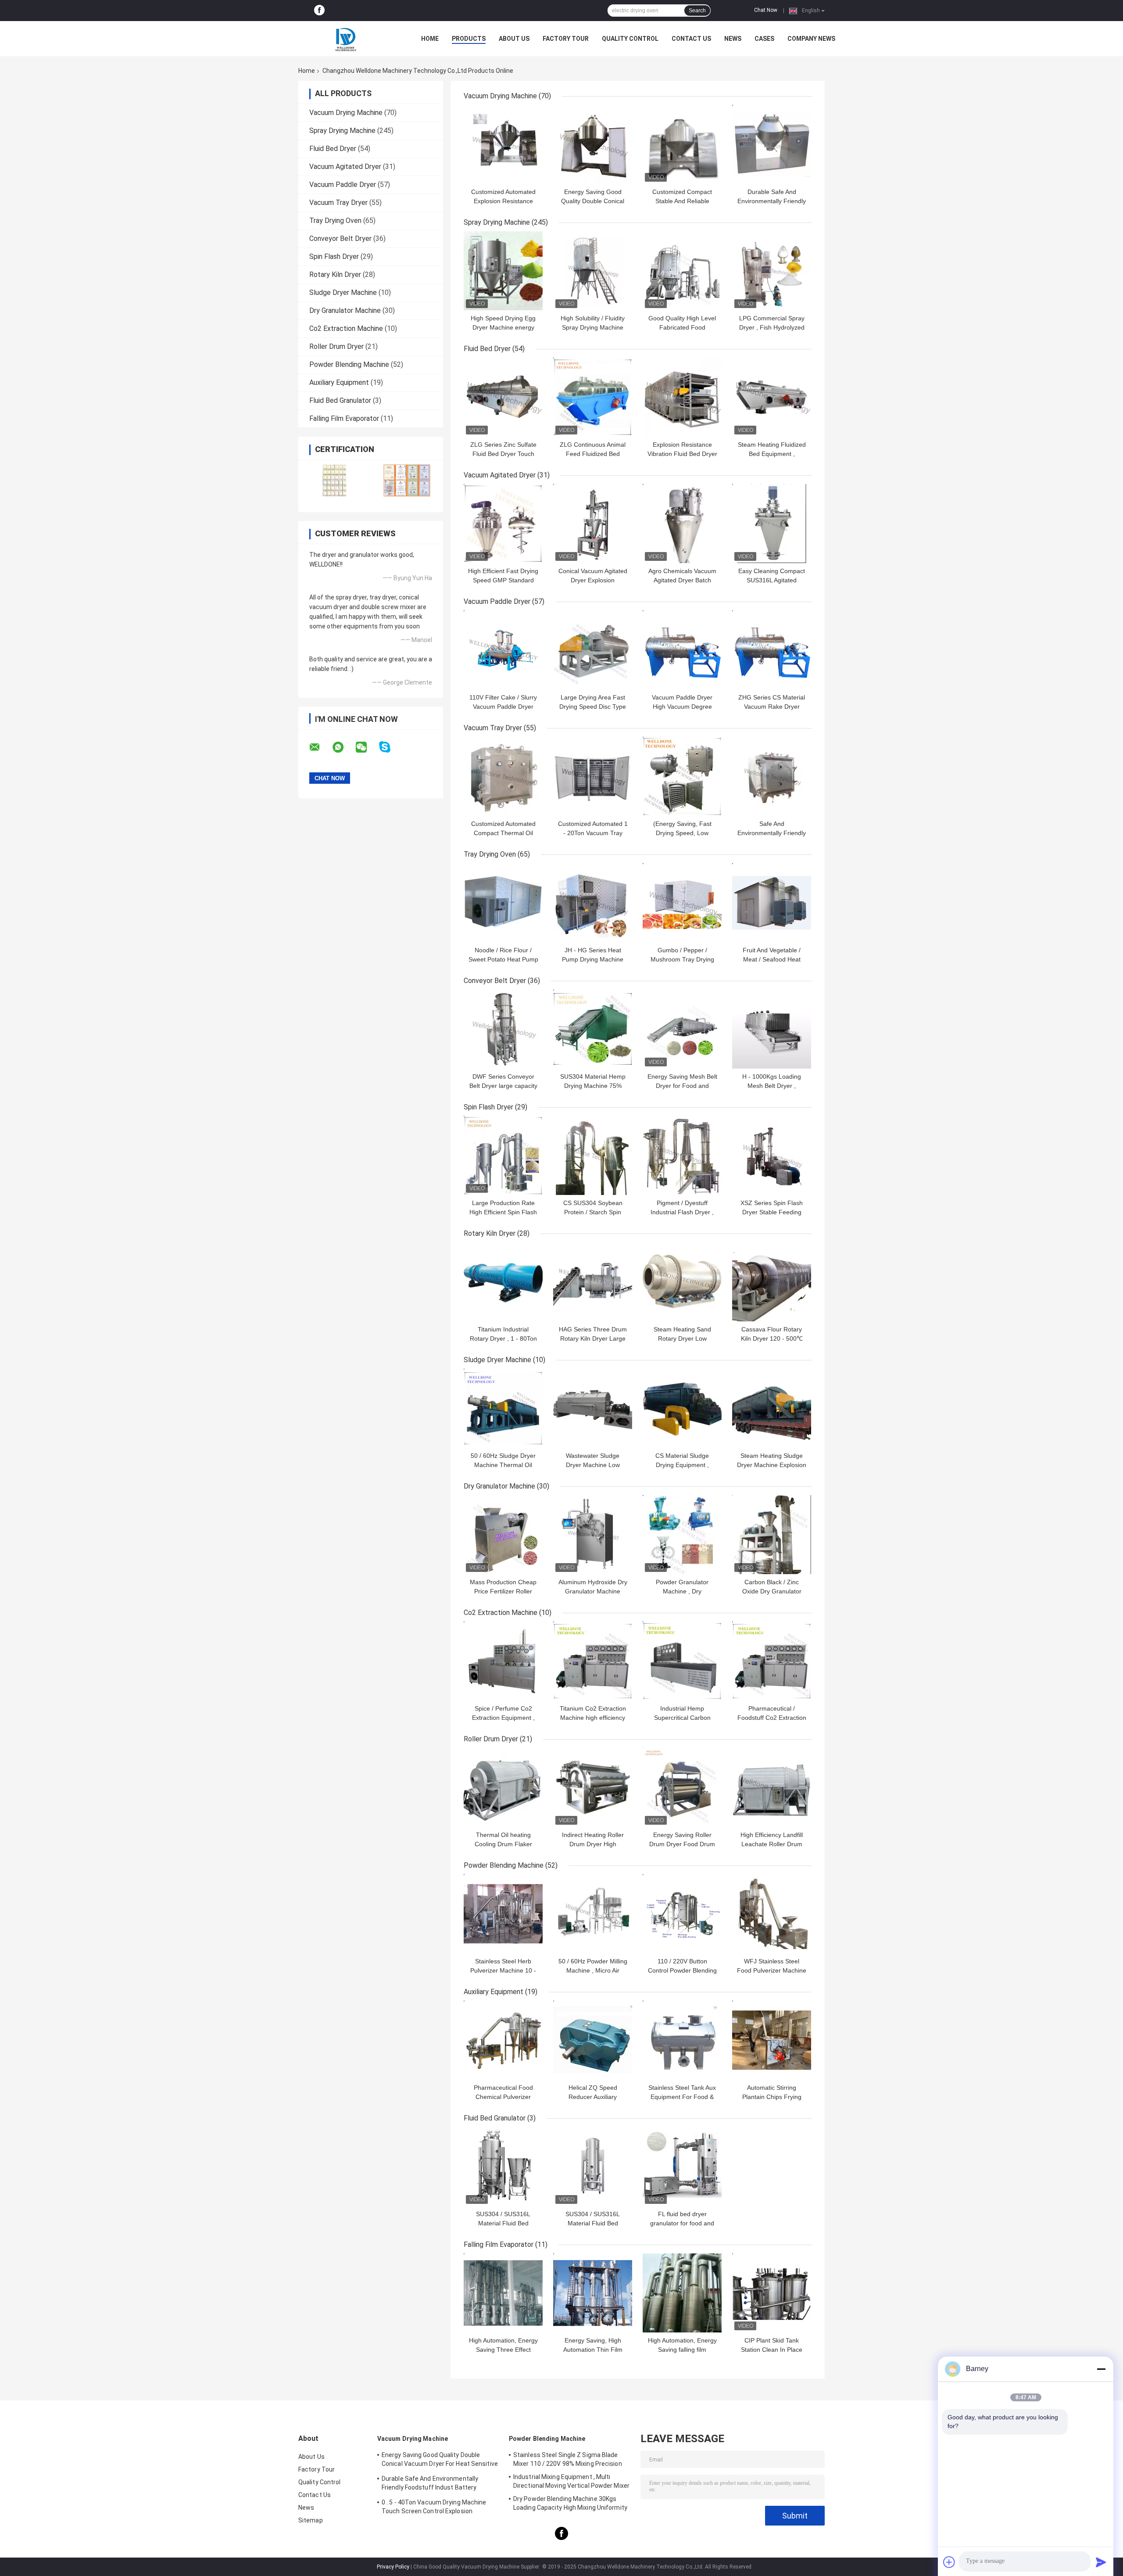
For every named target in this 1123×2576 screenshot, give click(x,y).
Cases (764, 39)
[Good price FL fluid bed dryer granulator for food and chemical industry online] (682, 2167)
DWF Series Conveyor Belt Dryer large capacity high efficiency (503, 1086)
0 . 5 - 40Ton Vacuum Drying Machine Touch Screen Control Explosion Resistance (434, 2508)
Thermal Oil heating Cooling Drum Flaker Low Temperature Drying (503, 1844)
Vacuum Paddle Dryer (343, 185)
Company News (811, 39)
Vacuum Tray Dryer (338, 203)
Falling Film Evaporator (344, 418)
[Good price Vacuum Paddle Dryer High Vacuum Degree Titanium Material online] (682, 650)
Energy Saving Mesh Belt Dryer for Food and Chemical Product (682, 1086)
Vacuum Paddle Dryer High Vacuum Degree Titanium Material (682, 707)
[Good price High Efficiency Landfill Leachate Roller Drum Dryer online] (772, 1787)
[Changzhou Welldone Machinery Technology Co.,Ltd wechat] (367, 747)
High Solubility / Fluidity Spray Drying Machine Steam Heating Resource (593, 327)
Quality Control (630, 39)
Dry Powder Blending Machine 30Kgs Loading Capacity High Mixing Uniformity (570, 2503)
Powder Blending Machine (349, 364)
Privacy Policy (393, 2567)
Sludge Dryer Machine (343, 292)
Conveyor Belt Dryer (340, 239)
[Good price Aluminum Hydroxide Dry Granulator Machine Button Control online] (593, 1535)
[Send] (1101, 2562)
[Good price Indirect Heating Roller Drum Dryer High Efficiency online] (593, 1787)
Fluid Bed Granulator (340, 400)
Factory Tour (566, 39)
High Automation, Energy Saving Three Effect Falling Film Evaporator (503, 2350)
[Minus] (1101, 2369)
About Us (514, 39)
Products (469, 39)
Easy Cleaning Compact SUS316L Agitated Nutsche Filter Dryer (772, 580)
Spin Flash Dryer (334, 257)
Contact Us (691, 39)
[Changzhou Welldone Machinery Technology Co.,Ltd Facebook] (319, 11)
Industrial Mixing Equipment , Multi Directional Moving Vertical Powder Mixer (571, 2481)
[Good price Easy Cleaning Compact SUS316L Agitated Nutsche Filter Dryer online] (772, 524)
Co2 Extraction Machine (346, 328)
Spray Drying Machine (342, 131)
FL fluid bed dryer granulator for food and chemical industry (682, 2223)
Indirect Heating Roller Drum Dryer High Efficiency (593, 1844)
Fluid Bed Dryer (333, 149)
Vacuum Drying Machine (346, 113)
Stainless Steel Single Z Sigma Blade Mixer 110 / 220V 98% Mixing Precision (568, 2459)
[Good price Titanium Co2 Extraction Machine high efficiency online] (593, 1661)
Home (430, 39)
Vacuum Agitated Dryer (345, 167)
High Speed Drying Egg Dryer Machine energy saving (503, 327)
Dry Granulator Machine (345, 310)
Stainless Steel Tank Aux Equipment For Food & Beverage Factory (682, 2097)
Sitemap (311, 2520)
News (733, 39)
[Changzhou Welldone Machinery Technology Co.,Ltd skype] (390, 747)
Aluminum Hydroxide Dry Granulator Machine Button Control (593, 1591)
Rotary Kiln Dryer (335, 274)
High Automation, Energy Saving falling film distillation (682, 2350)
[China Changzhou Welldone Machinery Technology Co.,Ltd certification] (334, 480)
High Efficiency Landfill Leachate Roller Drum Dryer (772, 1844)
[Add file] (949, 2562)
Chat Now (766, 10)
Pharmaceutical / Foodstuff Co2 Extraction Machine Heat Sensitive (772, 1718)
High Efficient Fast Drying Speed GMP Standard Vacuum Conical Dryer (503, 580)
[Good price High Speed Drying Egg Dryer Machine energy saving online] (503, 271)
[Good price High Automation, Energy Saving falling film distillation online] (682, 2293)
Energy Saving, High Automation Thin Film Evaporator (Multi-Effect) (593, 2350)
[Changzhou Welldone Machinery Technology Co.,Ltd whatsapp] (343, 747)
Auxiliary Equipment (339, 382)
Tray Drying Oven (335, 221)
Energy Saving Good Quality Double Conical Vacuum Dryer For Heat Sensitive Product (440, 2461)
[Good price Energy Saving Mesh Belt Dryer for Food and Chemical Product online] (682, 1029)
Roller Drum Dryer (336, 346)
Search (697, 11)
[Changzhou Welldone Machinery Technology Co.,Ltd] (347, 39)
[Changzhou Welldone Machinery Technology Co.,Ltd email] (320, 747)
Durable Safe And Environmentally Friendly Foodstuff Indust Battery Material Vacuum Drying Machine (430, 2484)
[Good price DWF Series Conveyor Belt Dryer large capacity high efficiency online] (503, 1029)
